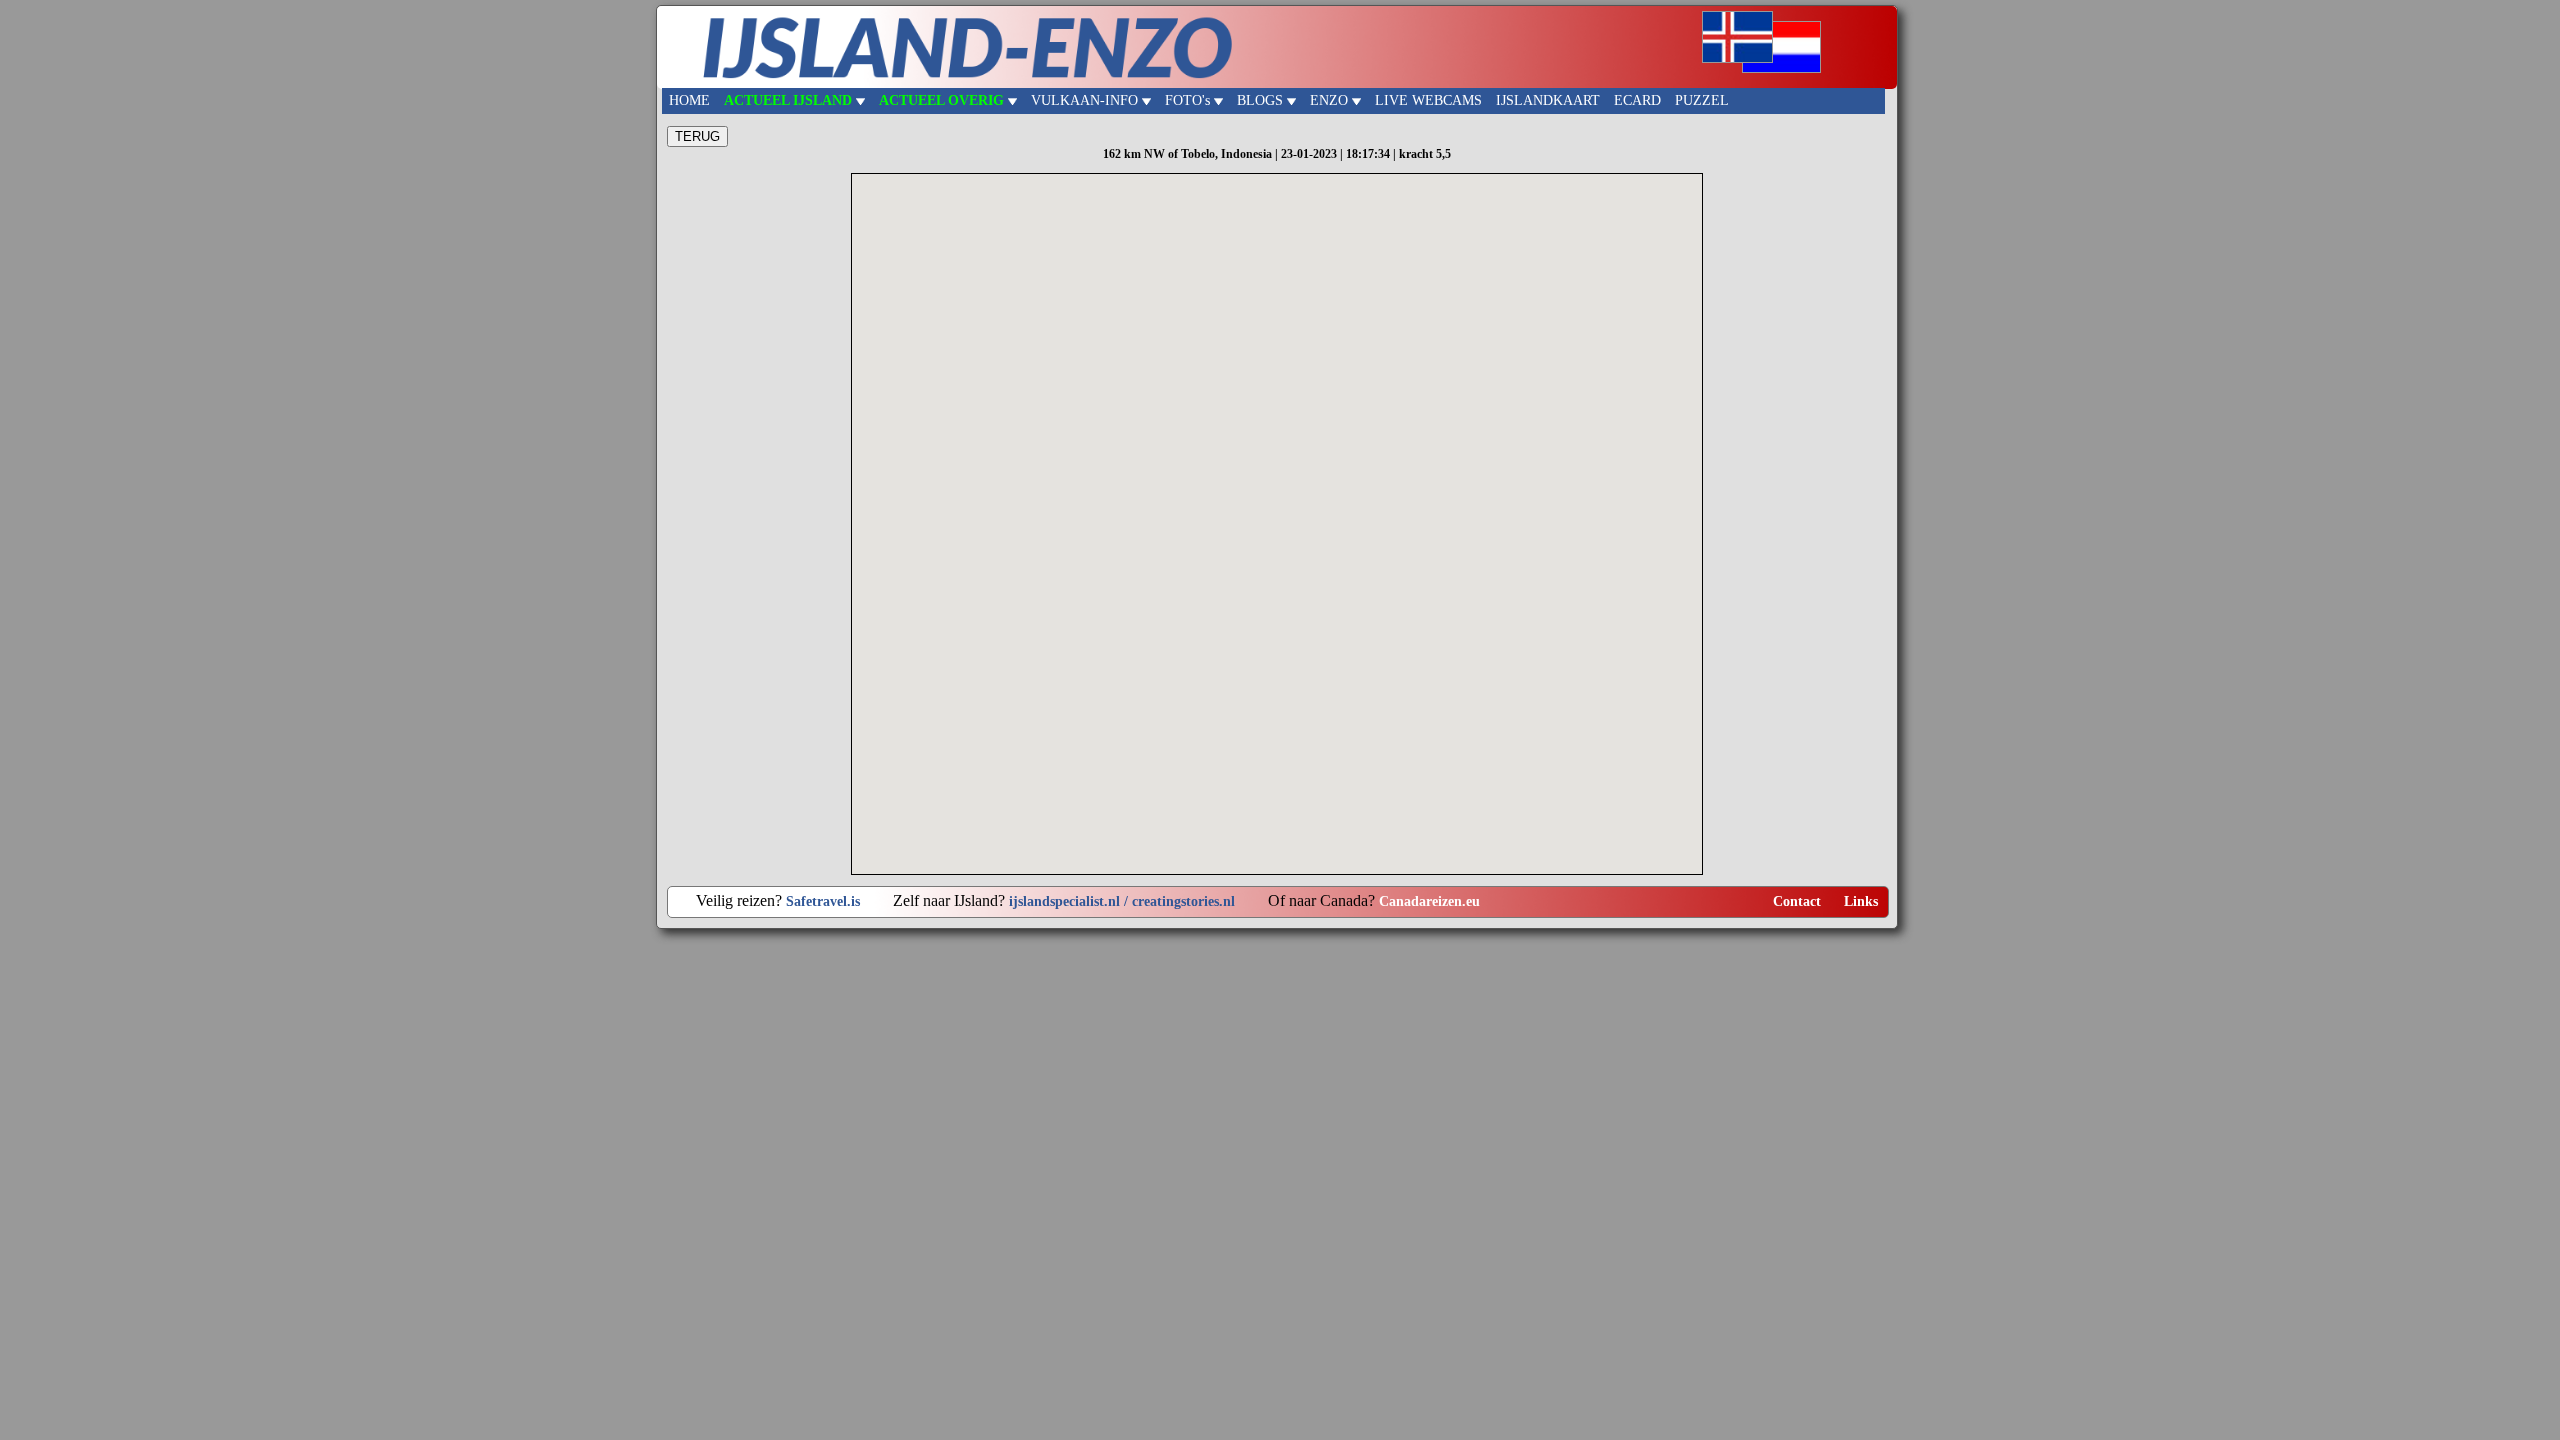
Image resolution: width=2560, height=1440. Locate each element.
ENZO (1331, 100)
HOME (689, 100)
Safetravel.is (823, 901)
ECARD (1637, 100)
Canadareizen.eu (1429, 901)
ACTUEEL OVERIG (943, 100)
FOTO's (1189, 100)
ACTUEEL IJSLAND (790, 100)
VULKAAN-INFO (1086, 100)
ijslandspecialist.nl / (1070, 901)
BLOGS (1262, 100)
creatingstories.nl (1183, 901)
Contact (1797, 901)
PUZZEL (1702, 100)
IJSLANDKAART (1548, 100)
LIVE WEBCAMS (1428, 100)
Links (1861, 901)
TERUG (697, 136)
